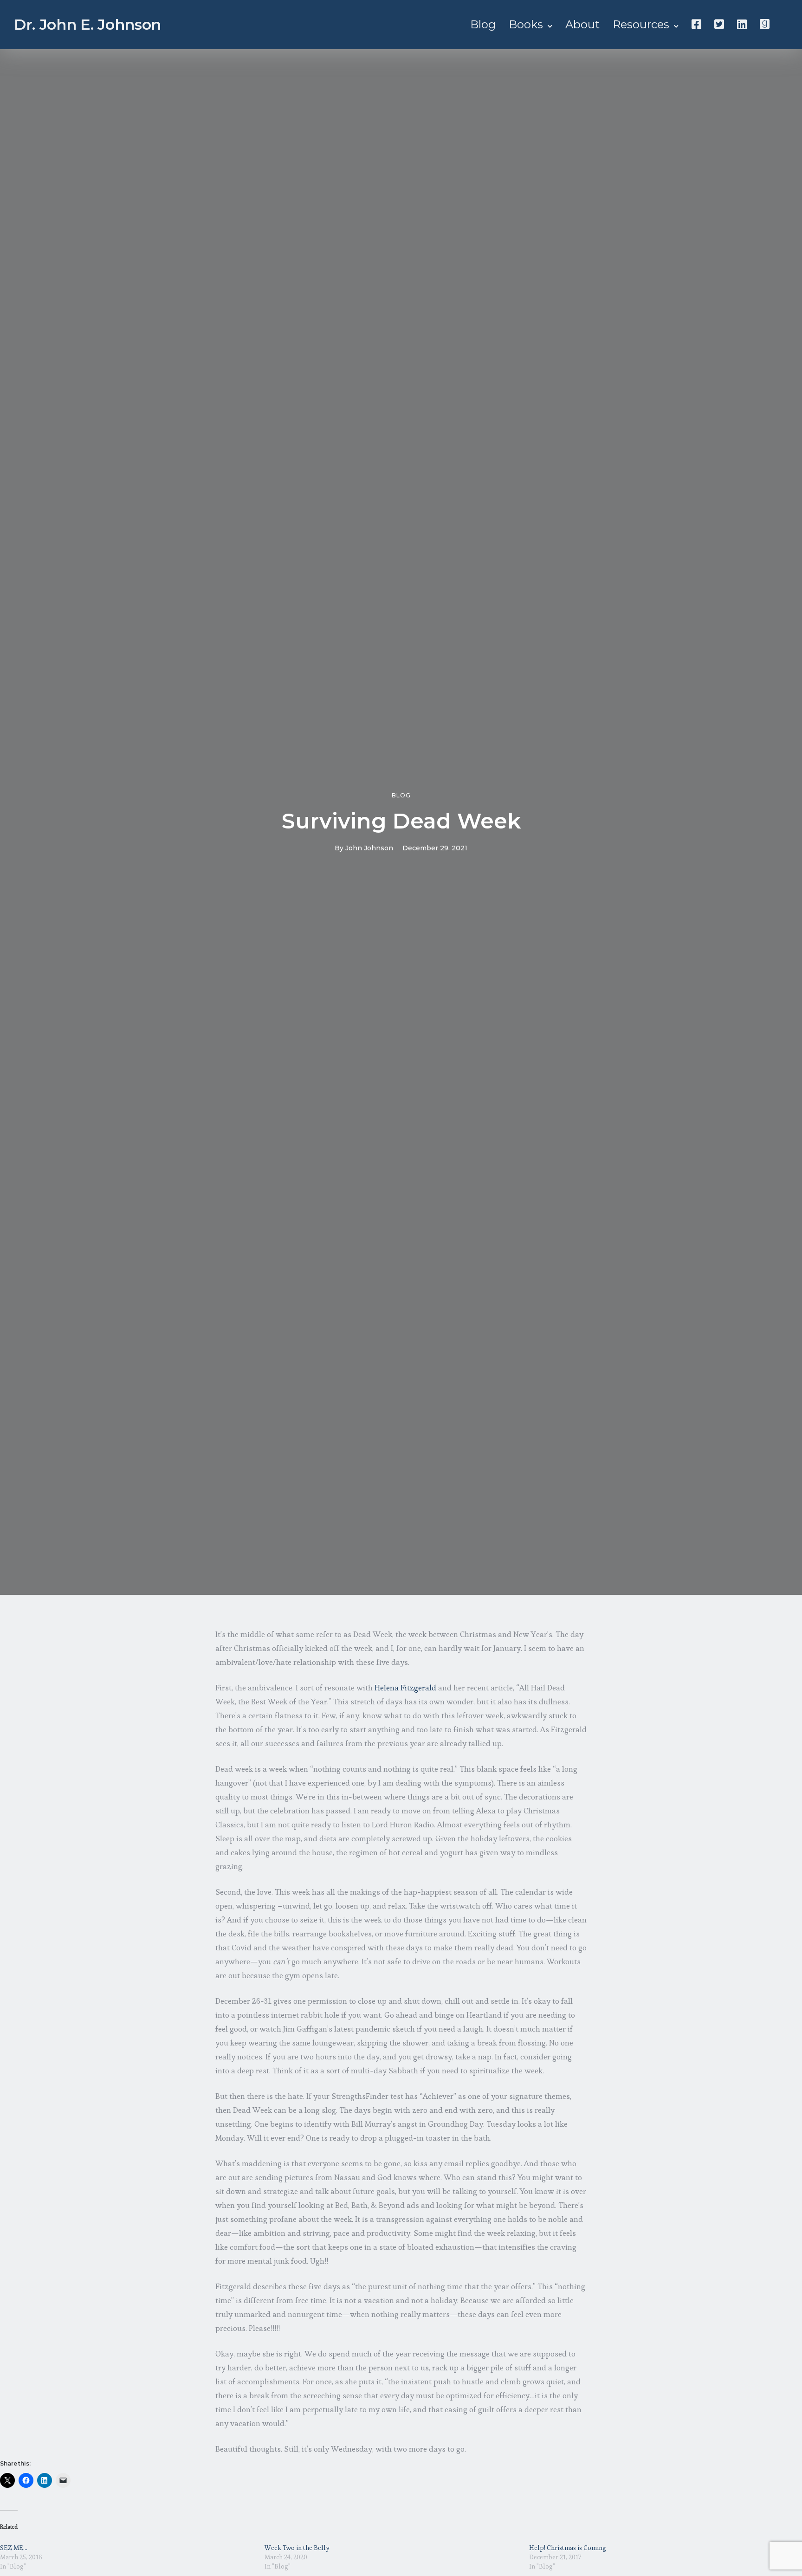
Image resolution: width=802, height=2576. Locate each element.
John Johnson (369, 848)
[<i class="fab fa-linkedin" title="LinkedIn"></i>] (742, 24)
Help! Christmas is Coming (568, 2548)
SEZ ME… (14, 2548)
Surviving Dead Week (401, 821)
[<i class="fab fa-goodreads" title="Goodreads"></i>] (765, 24)
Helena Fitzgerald (405, 1688)
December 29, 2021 (435, 848)
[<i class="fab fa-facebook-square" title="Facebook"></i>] (696, 24)
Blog (483, 24)
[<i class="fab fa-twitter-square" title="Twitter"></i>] (719, 24)
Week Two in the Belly (297, 2548)
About (582, 24)
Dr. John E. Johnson (87, 24)
